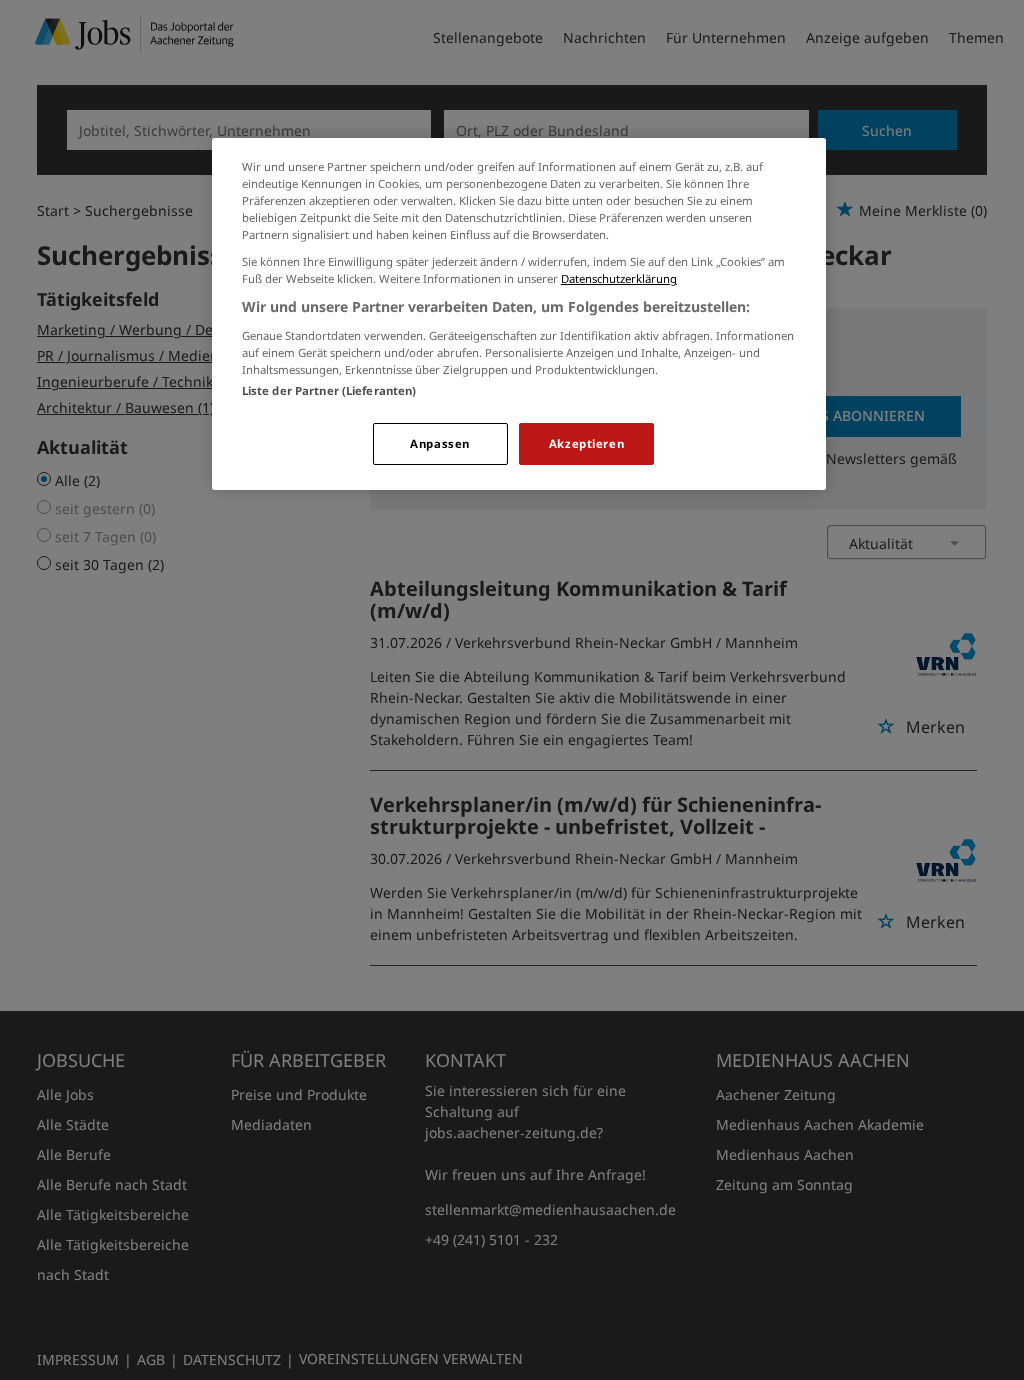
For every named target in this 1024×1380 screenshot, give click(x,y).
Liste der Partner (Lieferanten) (329, 390)
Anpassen (440, 443)
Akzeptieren (586, 443)
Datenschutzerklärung (619, 278)
